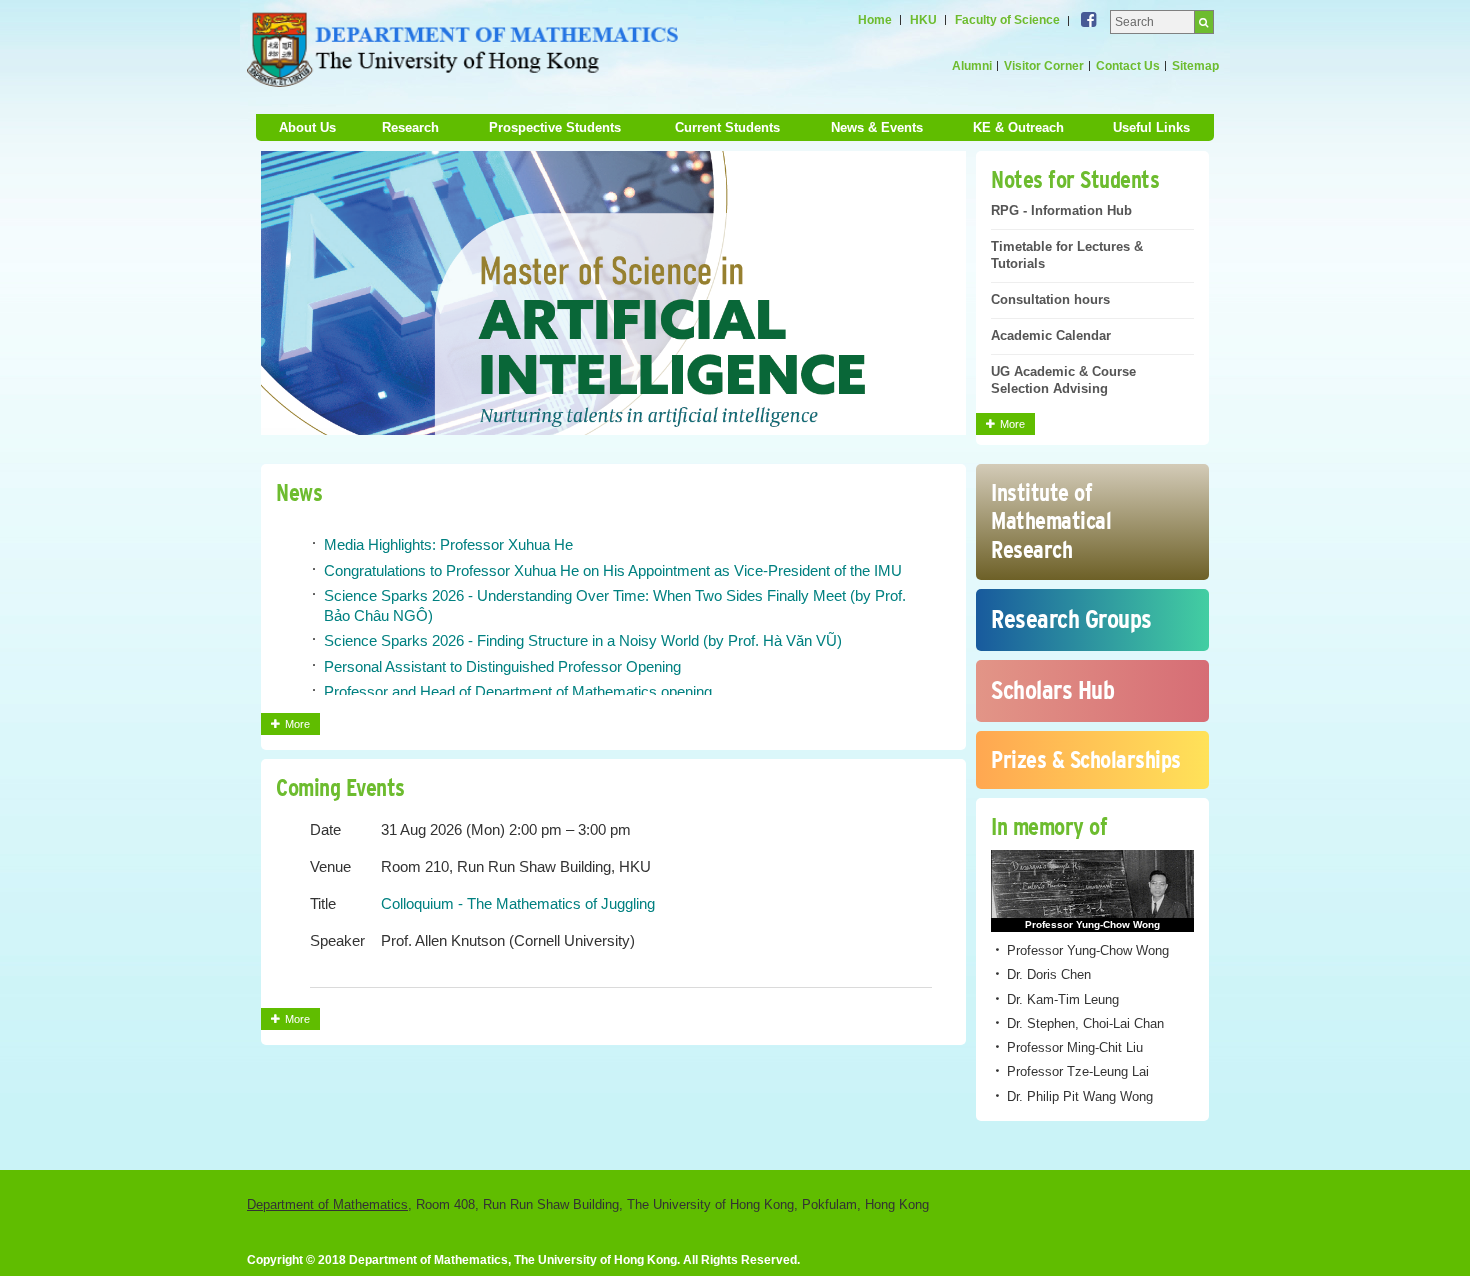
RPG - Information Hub (1061, 210)
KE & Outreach (1018, 127)
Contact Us (1128, 66)
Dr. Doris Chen (1049, 974)
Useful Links (1151, 127)
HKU (923, 20)
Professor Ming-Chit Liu (1075, 1047)
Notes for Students (1075, 179)
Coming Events (340, 787)
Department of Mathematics (327, 1204)
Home (875, 20)
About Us (307, 127)
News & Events (877, 127)
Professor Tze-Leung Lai (1078, 1071)
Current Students (727, 127)
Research (410, 127)
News (299, 492)
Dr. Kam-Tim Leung (1063, 999)
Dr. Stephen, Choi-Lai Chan (1085, 1023)
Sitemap (1195, 66)
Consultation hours (1050, 299)
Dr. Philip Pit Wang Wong (1080, 1096)
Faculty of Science (1007, 20)
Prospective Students (555, 127)
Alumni (972, 66)
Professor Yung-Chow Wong (1088, 950)
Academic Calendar (1051, 335)
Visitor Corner (1044, 66)
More (1017, 426)
